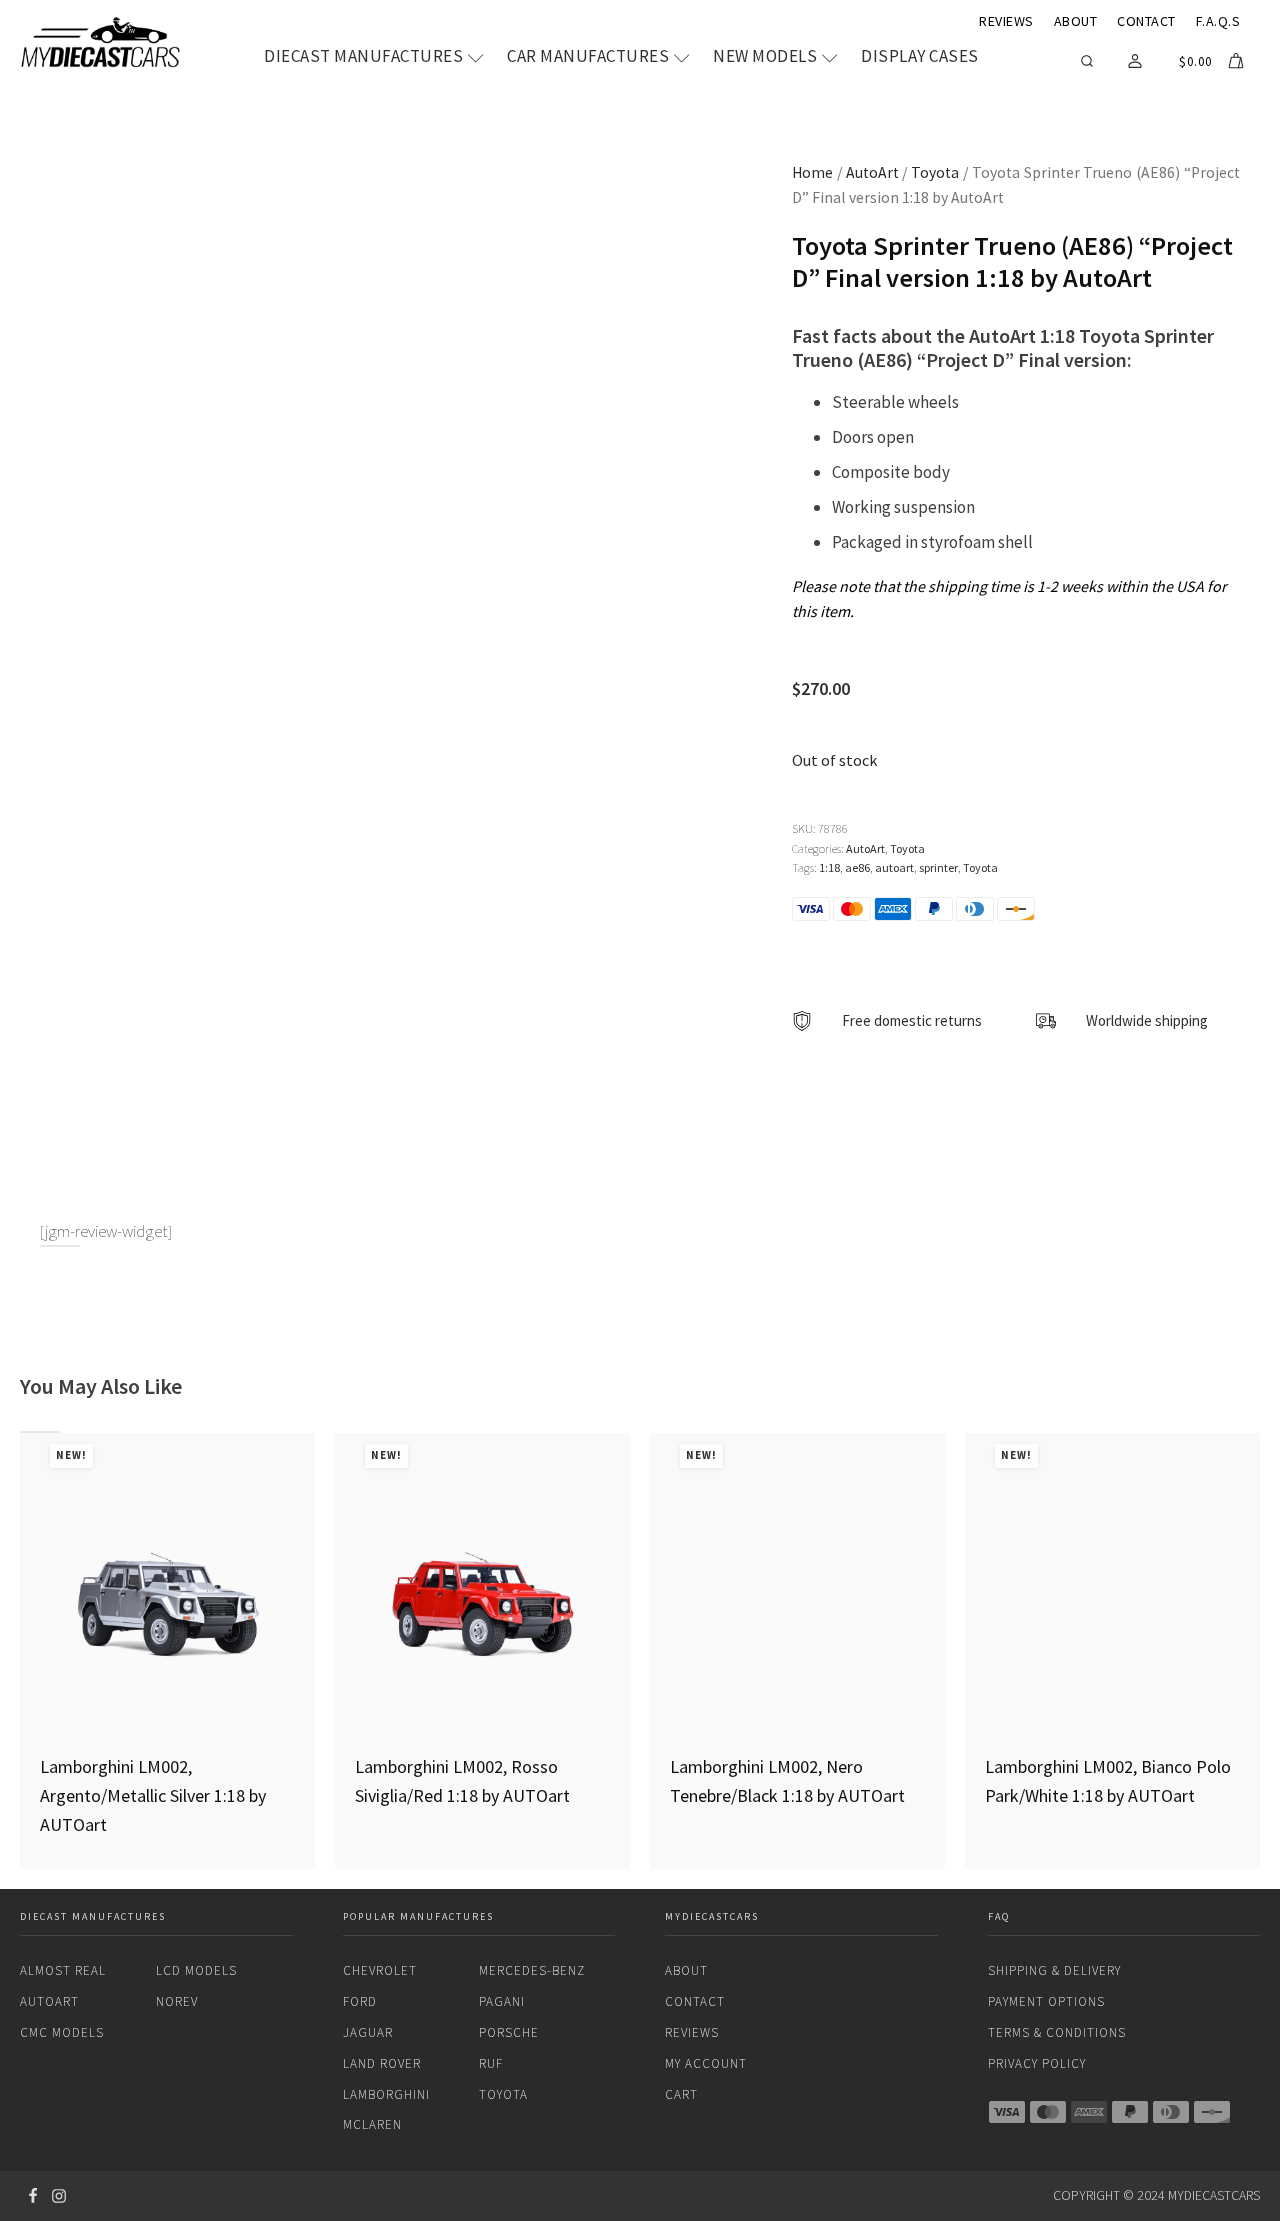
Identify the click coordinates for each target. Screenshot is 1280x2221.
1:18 (829, 867)
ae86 (857, 867)
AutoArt (872, 172)
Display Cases (920, 56)
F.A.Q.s (1218, 21)
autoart (894, 867)
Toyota (935, 172)
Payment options (1046, 2001)
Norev (177, 2001)
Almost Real (63, 1970)
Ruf (491, 2063)
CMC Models (62, 2032)
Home (812, 172)
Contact (1146, 21)
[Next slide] (1260, 1651)
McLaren (372, 2124)
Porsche (509, 2032)
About (1076, 21)
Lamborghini (386, 2094)
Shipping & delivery (1054, 1970)
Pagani (502, 2001)
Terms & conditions (1057, 2032)
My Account (706, 2063)
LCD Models (196, 1970)
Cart (681, 2094)
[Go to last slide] (20, 1651)
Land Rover (382, 2063)
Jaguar (368, 2032)
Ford (360, 2001)
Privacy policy (1037, 2063)
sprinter (938, 867)
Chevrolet (380, 1970)
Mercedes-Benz (532, 1970)
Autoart (49, 2001)
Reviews (1006, 21)
